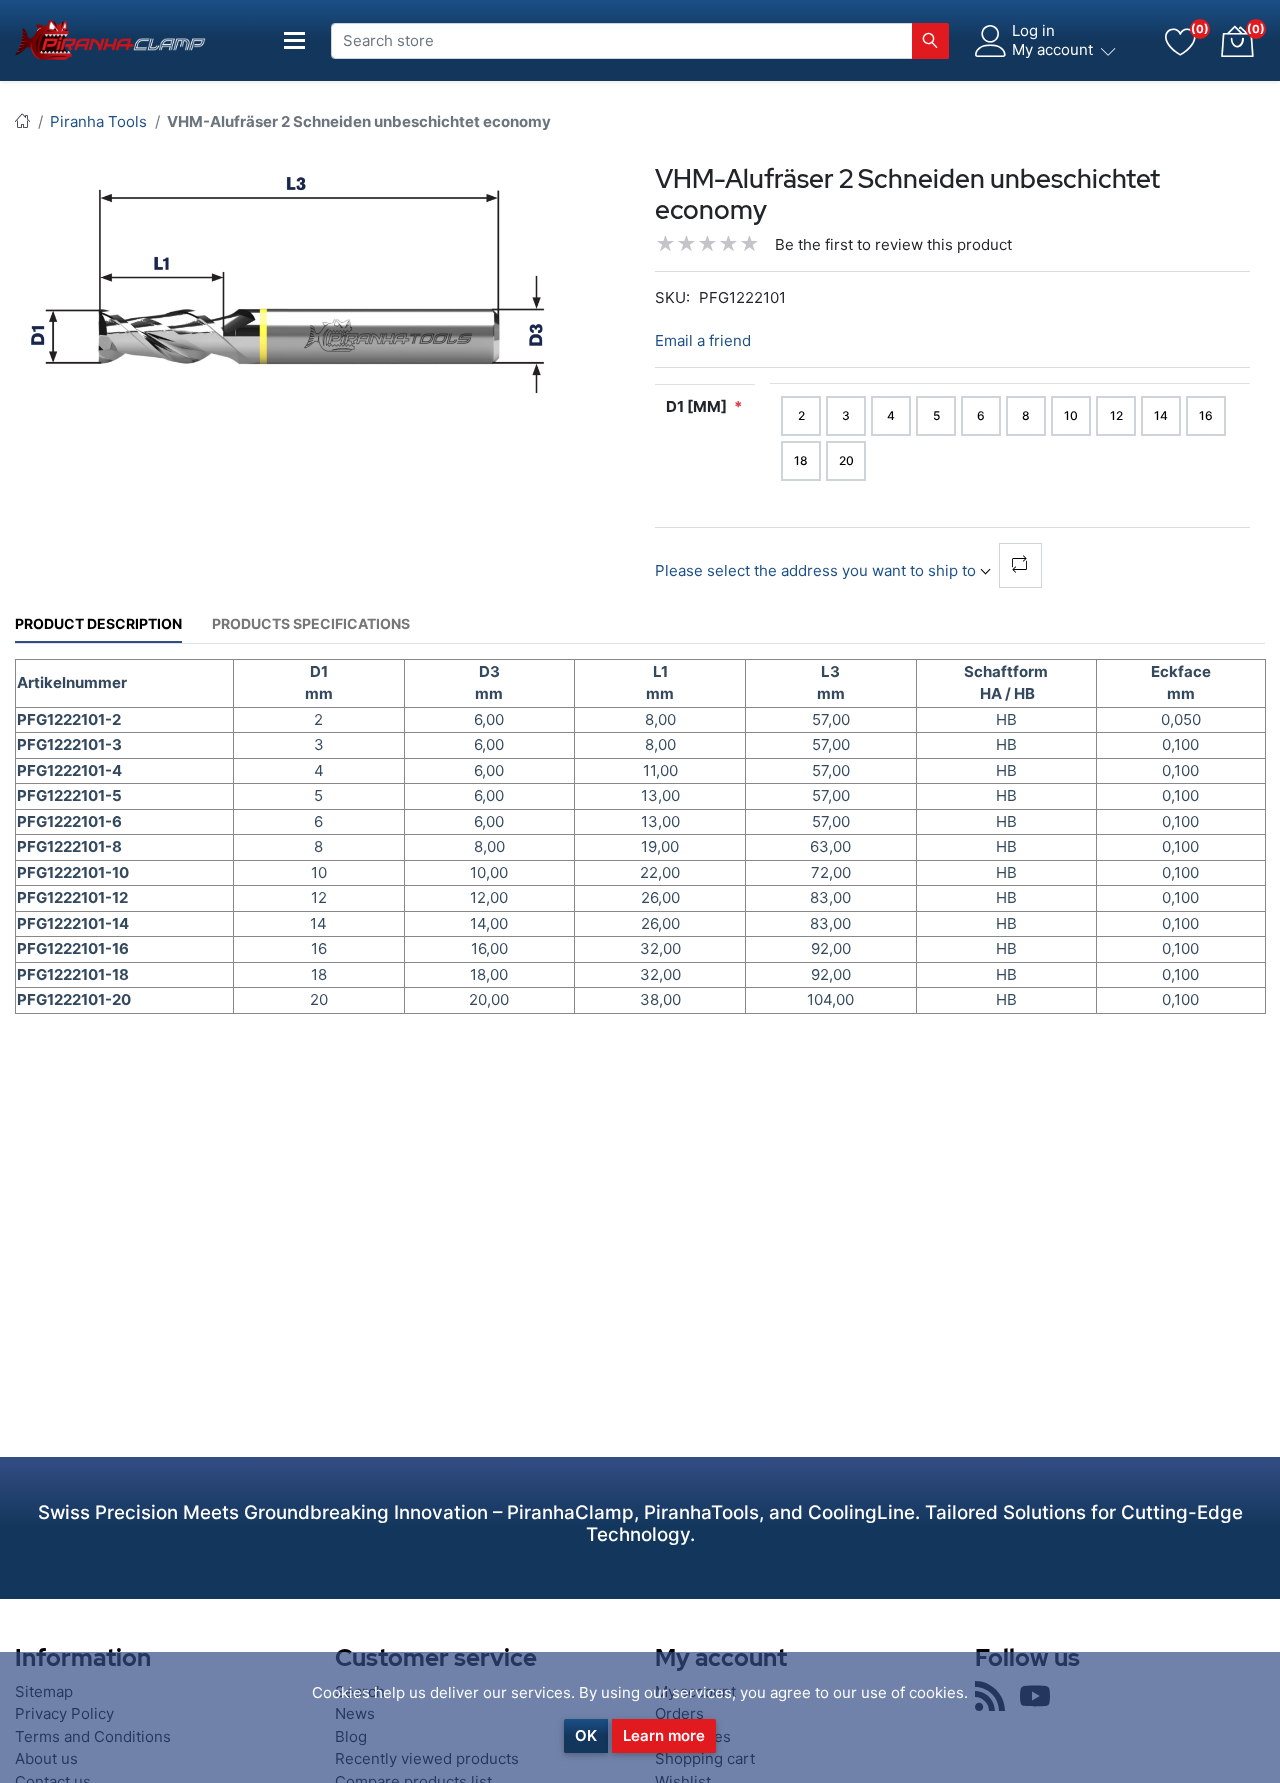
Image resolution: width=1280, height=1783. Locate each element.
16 (1206, 415)
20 (846, 460)
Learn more (664, 1735)
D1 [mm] (696, 406)
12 (1116, 415)
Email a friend (703, 340)
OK (586, 1735)
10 (1071, 415)
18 (801, 460)
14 (1161, 415)
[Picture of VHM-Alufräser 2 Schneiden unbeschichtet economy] (290, 280)
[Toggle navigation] (295, 40)
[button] (1237, 41)
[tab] (98, 623)
